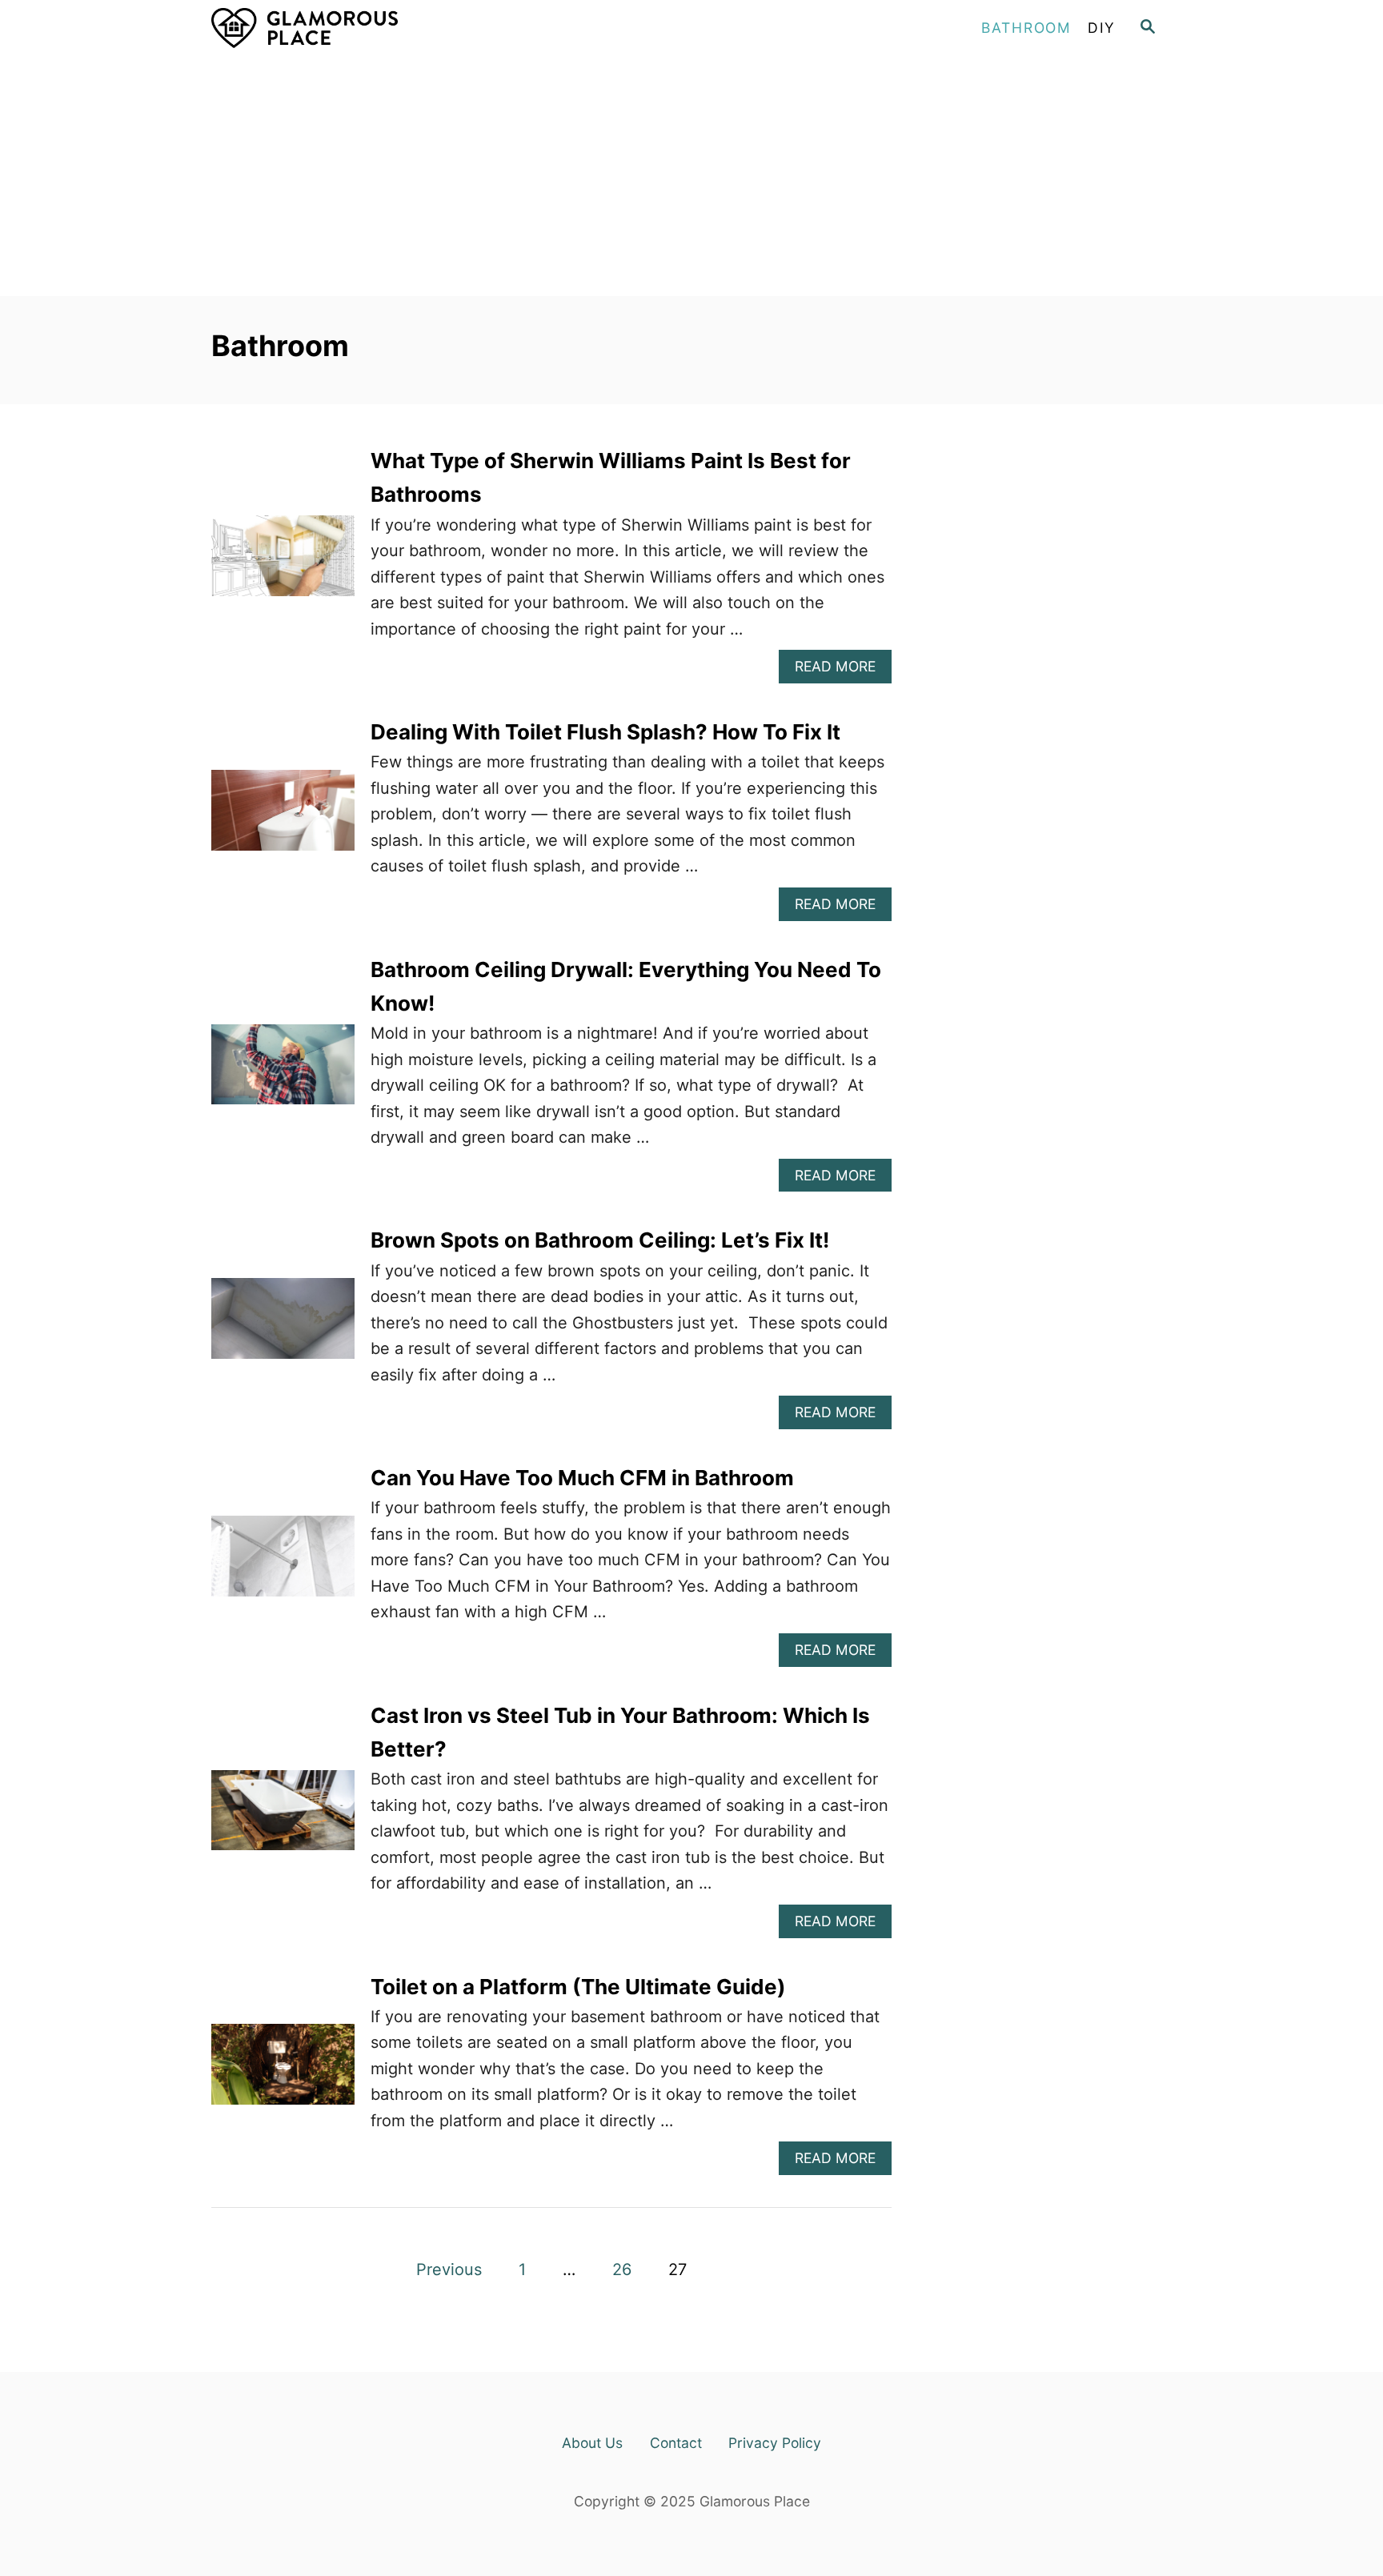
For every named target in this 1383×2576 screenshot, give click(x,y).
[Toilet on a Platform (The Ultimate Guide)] (283, 2072)
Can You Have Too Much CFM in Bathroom (582, 1478)
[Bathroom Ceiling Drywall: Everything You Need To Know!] (283, 1073)
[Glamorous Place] (355, 28)
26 (622, 2270)
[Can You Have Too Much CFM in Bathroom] (283, 1564)
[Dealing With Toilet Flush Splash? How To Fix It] (283, 818)
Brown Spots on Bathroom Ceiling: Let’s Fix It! (600, 1240)
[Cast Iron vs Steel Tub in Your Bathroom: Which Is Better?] (283, 1819)
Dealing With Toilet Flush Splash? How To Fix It (605, 732)
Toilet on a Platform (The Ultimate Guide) (578, 1987)
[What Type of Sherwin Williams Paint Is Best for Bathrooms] (283, 564)
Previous (449, 2270)
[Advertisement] (691, 176)
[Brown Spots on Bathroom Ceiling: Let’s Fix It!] (283, 1326)
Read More (842, 670)
